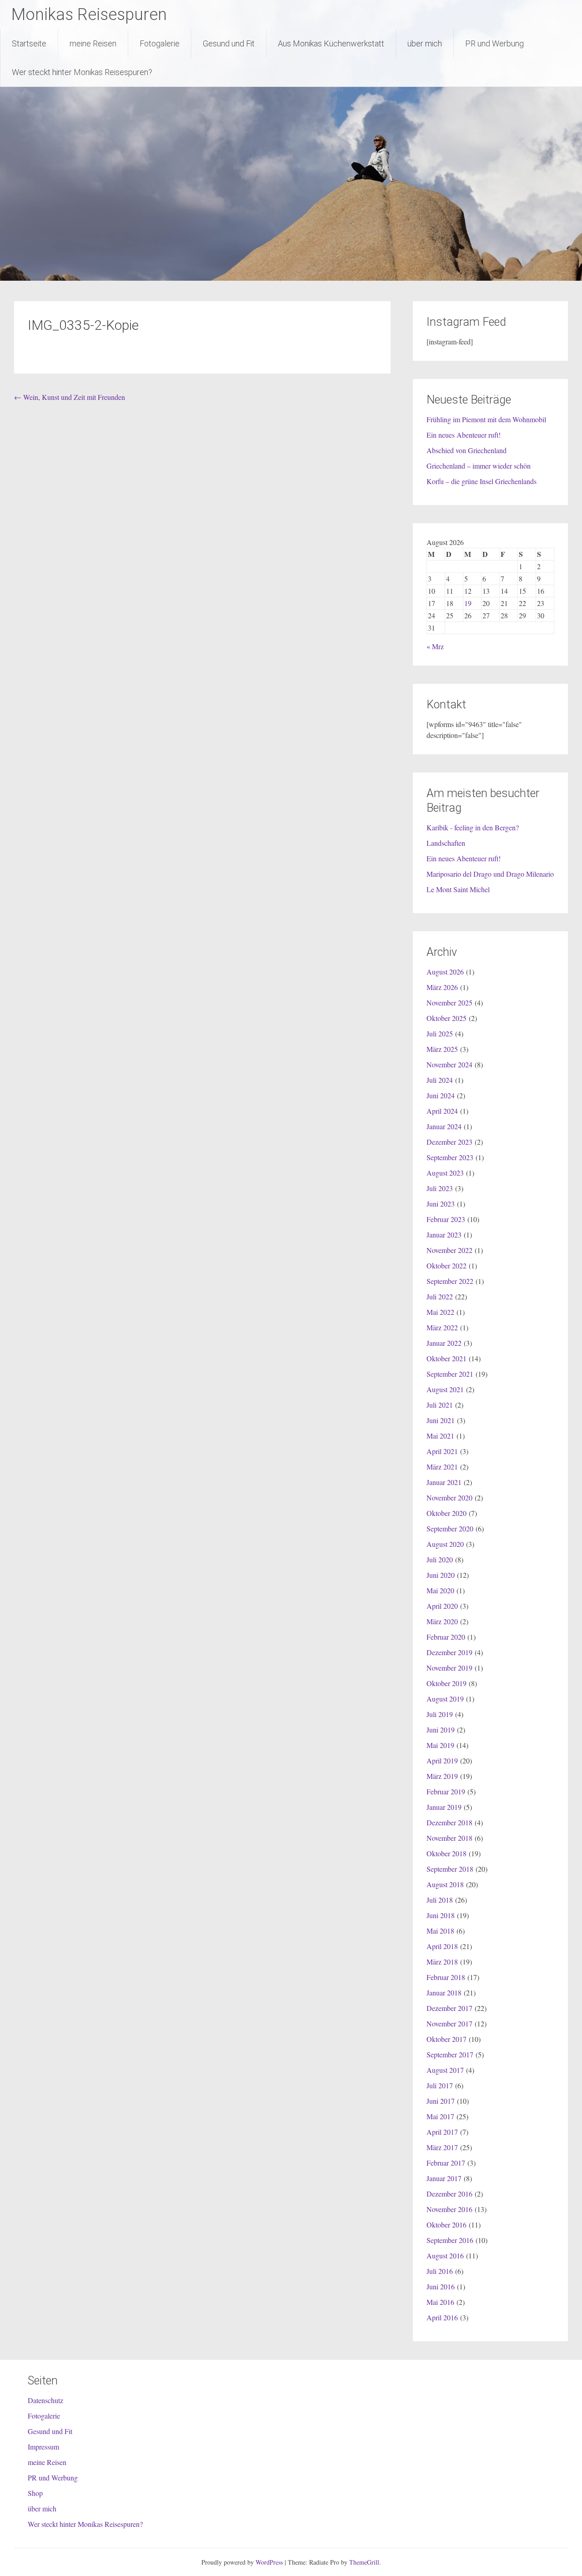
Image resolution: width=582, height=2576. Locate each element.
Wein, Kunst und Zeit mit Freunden (70, 397)
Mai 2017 (440, 2116)
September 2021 (450, 1374)
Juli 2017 (440, 2085)
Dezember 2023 (449, 1142)
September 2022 (450, 1281)
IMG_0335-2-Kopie (83, 325)
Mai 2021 (440, 1436)
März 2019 (442, 1776)
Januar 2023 (444, 1235)
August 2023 (445, 1173)
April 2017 (442, 2132)
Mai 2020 (440, 1590)
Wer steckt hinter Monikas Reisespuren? (82, 72)
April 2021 (442, 1451)
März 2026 (442, 987)
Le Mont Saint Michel (458, 889)
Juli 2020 (440, 1559)
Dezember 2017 (449, 2008)
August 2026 (445, 972)
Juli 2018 (440, 1900)
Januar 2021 (444, 1482)
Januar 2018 (444, 1993)
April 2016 (442, 2317)
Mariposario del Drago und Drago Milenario (490, 874)
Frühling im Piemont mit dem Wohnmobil (486, 419)
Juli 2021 (440, 1405)
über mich (425, 43)
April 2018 (442, 1946)
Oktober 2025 (447, 1018)
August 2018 (445, 1884)
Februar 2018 (446, 1977)
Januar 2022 (444, 1343)
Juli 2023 (440, 1188)
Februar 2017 (446, 2163)
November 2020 (449, 1498)
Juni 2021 (441, 1420)
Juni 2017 (441, 2101)
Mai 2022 (440, 1312)
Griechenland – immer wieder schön (479, 466)
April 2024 (442, 1111)
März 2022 (442, 1327)
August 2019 (445, 1699)
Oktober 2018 (447, 1853)
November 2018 (449, 1838)
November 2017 (449, 2023)
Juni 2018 (441, 1915)
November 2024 (449, 1064)
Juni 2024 (441, 1095)
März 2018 (442, 1962)
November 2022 (449, 1250)
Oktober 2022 (447, 1265)
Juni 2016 (441, 2286)
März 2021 (442, 1467)
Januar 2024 (444, 1126)
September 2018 (450, 1869)
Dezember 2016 (449, 2194)
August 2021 (445, 1389)
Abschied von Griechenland (467, 450)
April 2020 (442, 1606)
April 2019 (442, 1760)
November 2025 (449, 1003)
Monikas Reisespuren (89, 15)
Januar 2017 (444, 2178)
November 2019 (449, 1668)
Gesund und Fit (229, 43)
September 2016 (450, 2240)
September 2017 (450, 2054)
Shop (35, 2493)
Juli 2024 (440, 1080)
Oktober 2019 (447, 1683)
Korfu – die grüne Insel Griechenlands (482, 481)
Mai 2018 (440, 1931)
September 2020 (450, 1528)
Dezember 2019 (449, 1652)
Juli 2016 (440, 2271)
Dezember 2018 (449, 1822)
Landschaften (446, 843)
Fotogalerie (160, 43)
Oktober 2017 (447, 2039)
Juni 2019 (441, 1730)
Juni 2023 (441, 1204)
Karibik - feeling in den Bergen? (473, 827)
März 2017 (442, 2147)
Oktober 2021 (447, 1358)
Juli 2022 (440, 1296)
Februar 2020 (446, 1637)
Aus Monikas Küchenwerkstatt (331, 43)
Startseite (29, 43)
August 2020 (445, 1544)
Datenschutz (45, 2400)
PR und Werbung (494, 43)
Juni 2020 (441, 1575)
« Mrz (435, 646)
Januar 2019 (444, 1807)
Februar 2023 (446, 1219)
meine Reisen (93, 43)
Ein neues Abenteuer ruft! (464, 435)
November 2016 (449, 2209)
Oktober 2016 (447, 2225)
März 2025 (442, 1049)
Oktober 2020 (447, 1513)
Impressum (43, 2447)
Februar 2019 (446, 1791)
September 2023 (450, 1157)
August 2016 (445, 2255)
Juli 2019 (440, 1714)
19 (468, 603)
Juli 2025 (440, 1033)
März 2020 (442, 1621)
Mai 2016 (440, 2302)
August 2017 (445, 2070)
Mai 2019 (440, 1745)
